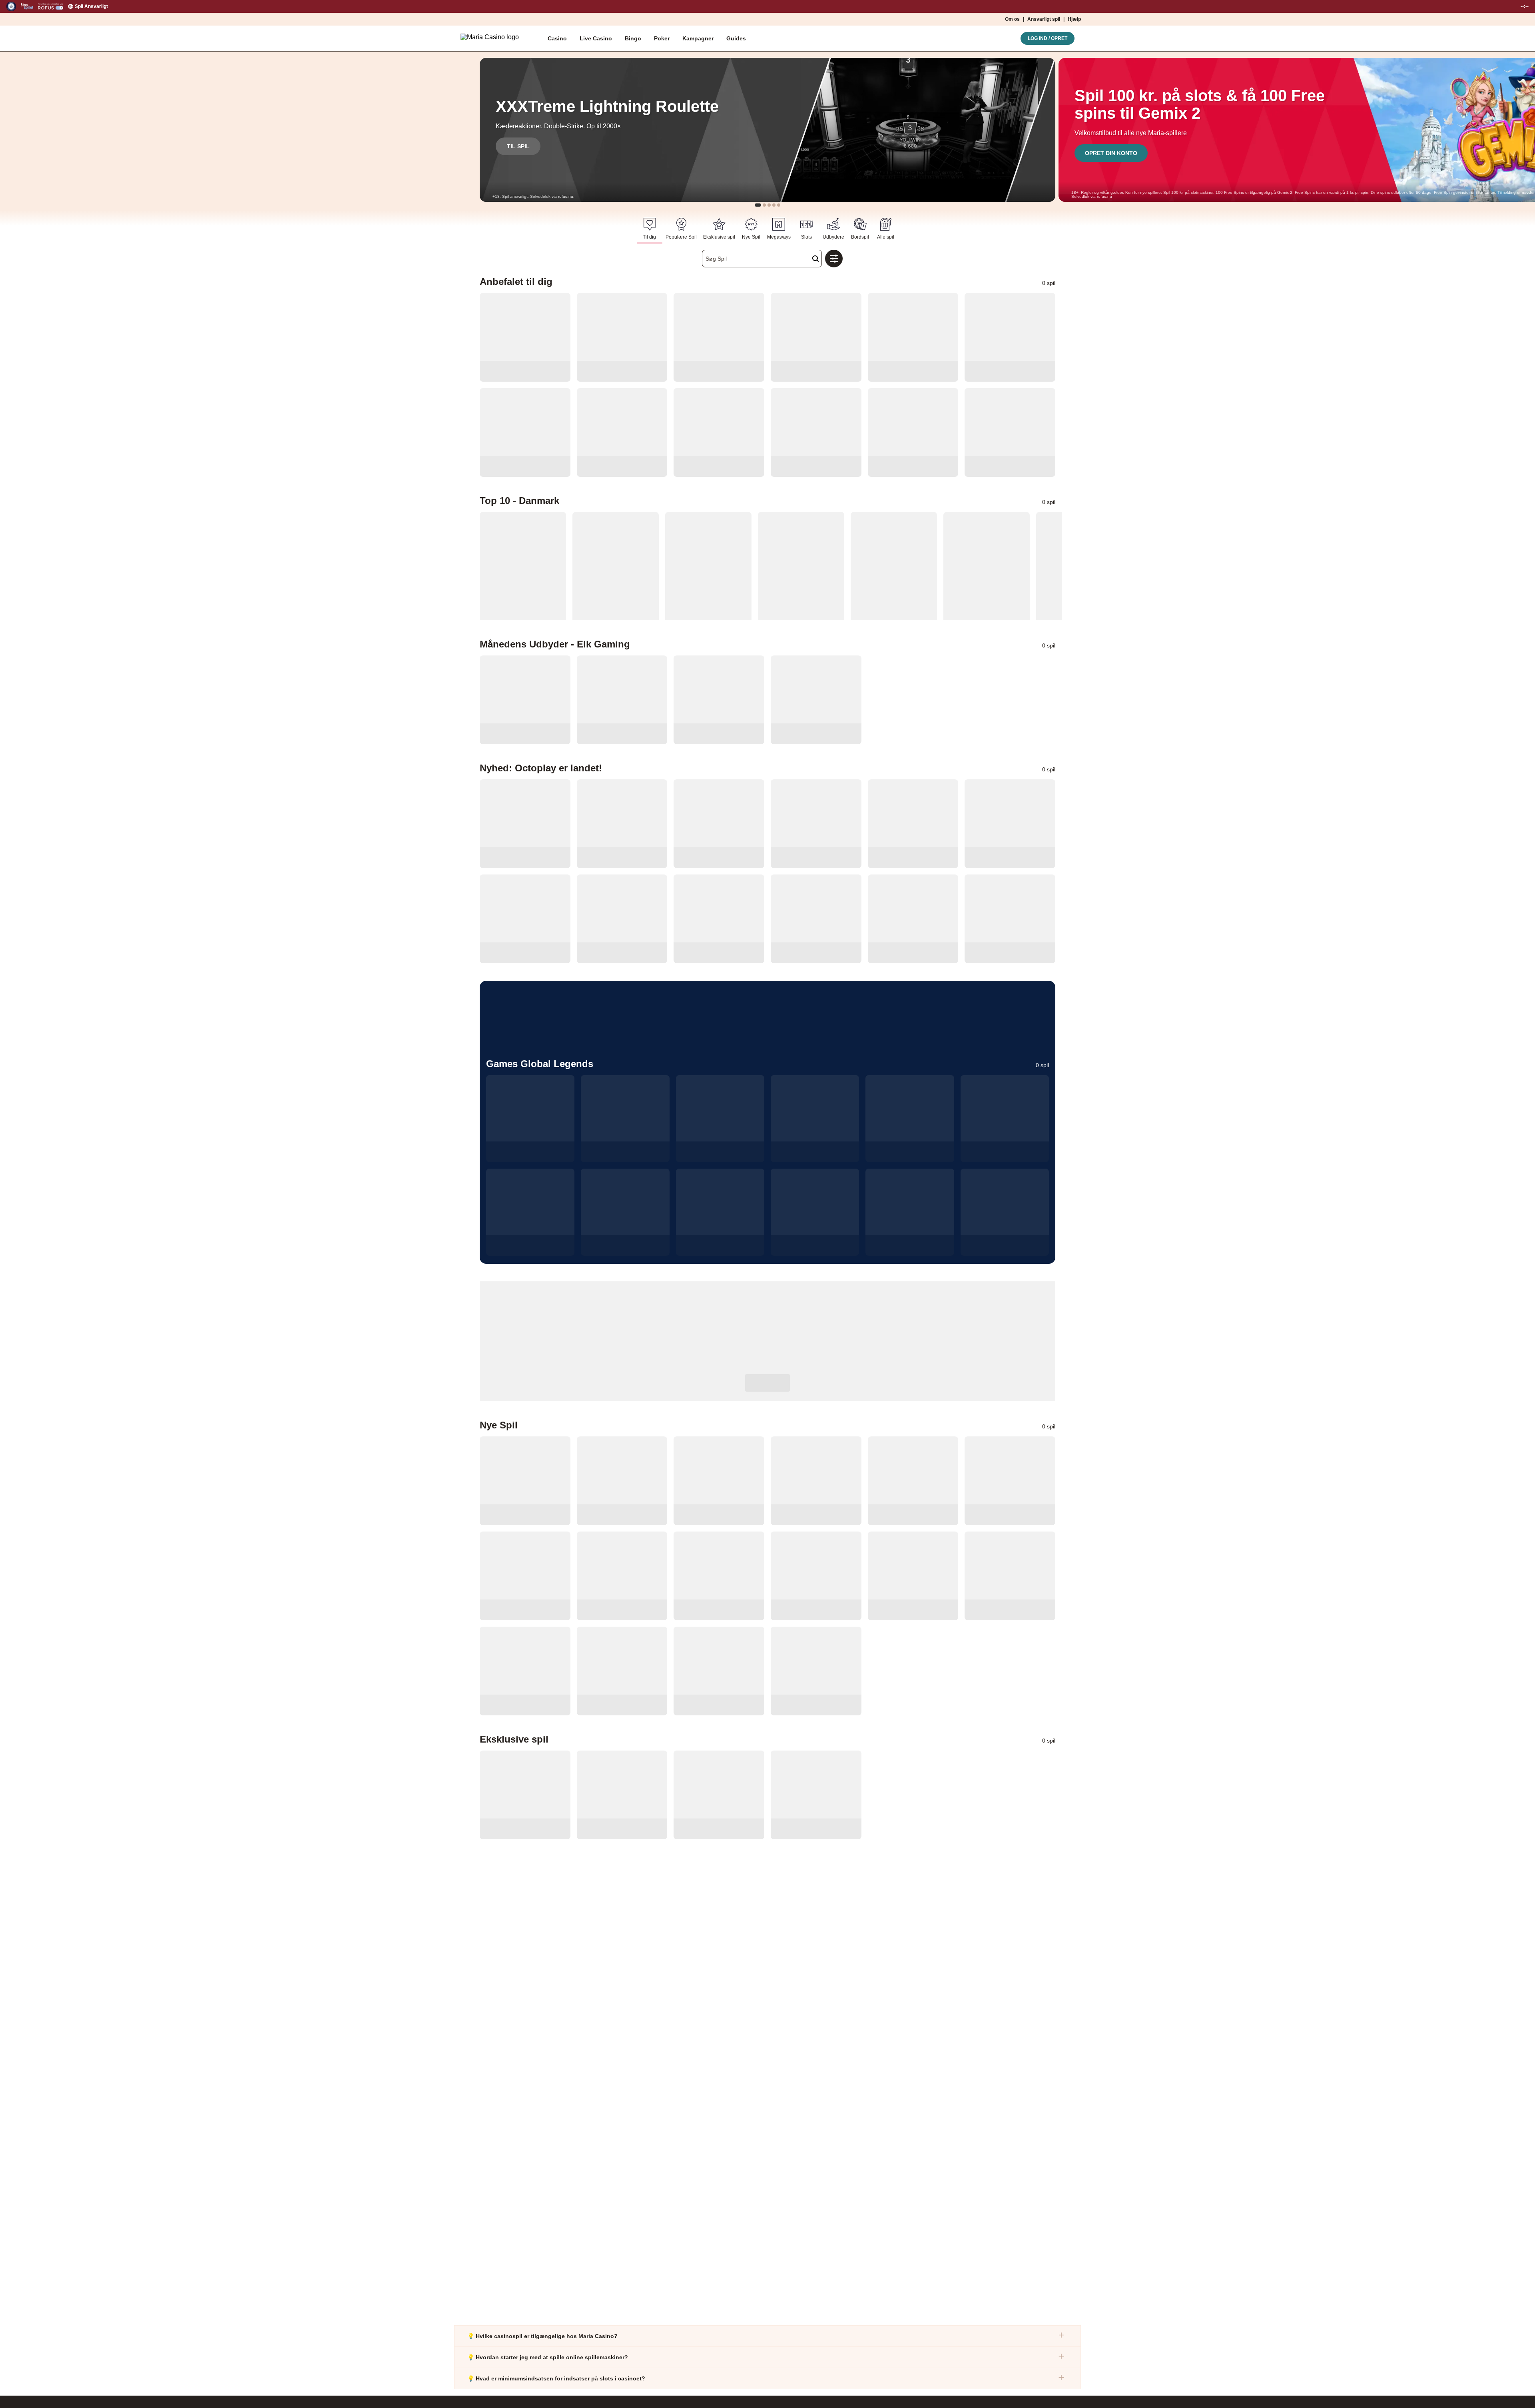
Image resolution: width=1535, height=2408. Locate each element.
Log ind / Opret (1048, 38)
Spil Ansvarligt (91, 6)
